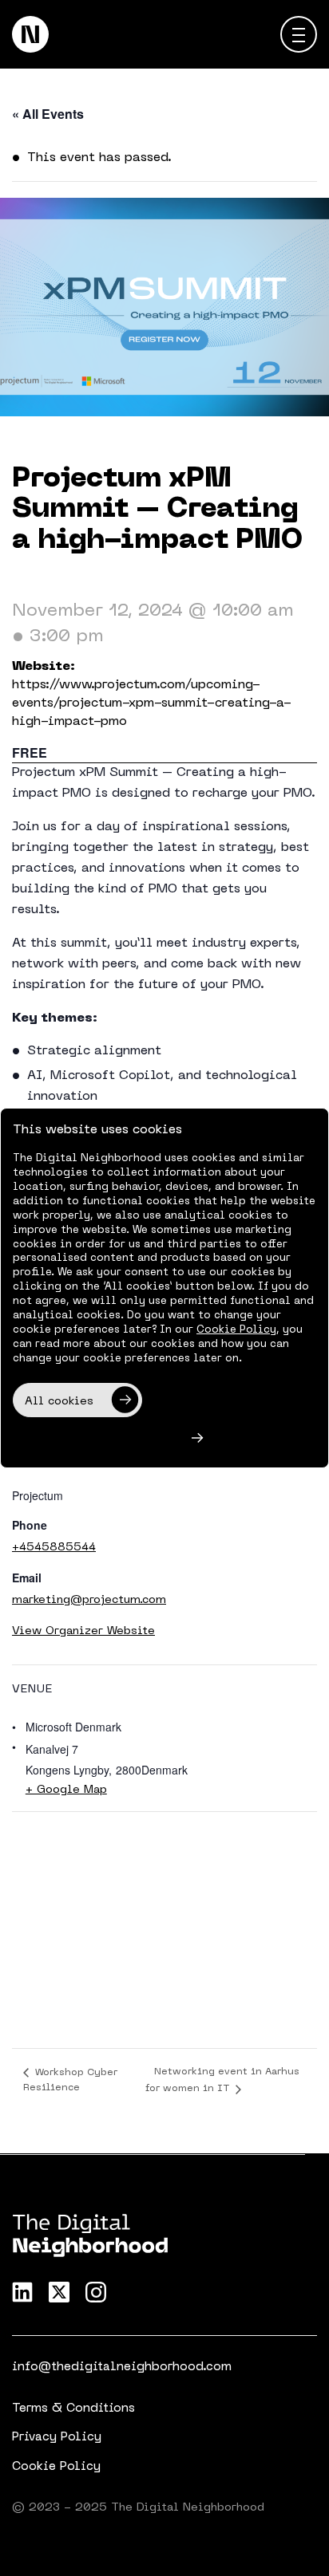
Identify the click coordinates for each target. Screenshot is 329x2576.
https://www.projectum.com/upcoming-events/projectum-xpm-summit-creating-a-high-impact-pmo (152, 703)
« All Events (48, 114)
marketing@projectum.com (89, 1600)
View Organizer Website (83, 1631)
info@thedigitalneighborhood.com (122, 2367)
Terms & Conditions (73, 2409)
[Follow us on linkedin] (22, 2292)
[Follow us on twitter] (59, 2292)
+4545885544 (54, 1548)
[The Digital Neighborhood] (30, 34)
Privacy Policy (57, 2437)
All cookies (59, 1402)
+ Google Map (66, 1790)
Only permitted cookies (95, 1440)
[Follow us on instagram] (96, 2292)
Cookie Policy (56, 2467)
